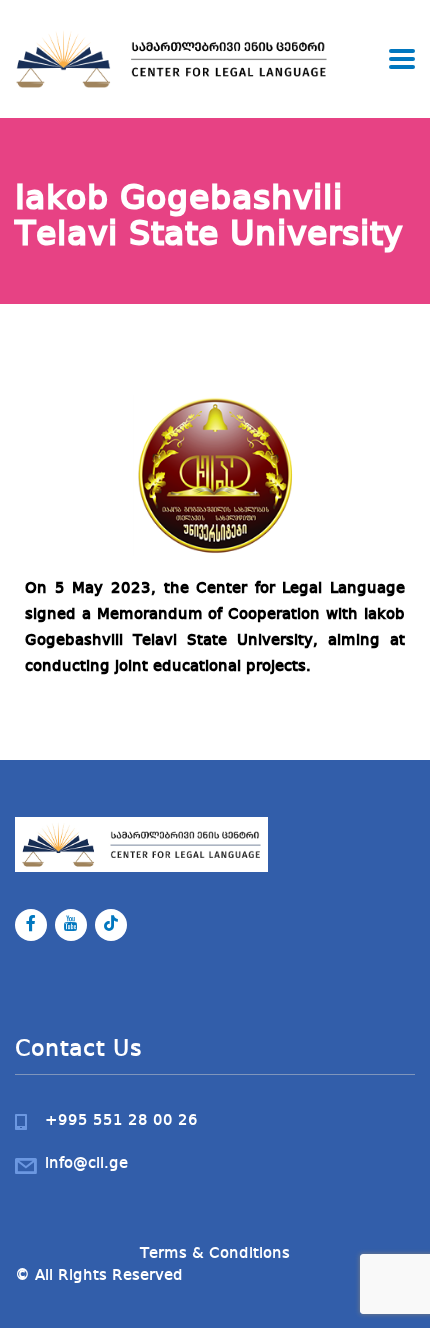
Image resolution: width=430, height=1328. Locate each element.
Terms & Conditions (215, 1254)
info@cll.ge (86, 1164)
